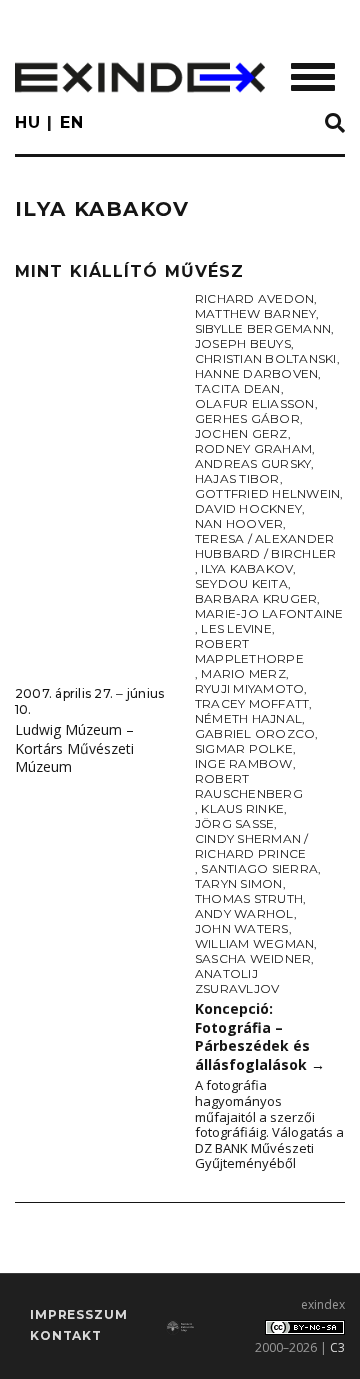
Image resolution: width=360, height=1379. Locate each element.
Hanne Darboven (256, 373)
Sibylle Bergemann (263, 328)
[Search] (335, 124)
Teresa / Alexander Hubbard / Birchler (265, 546)
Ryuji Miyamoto (249, 688)
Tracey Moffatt (252, 703)
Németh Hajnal (248, 718)
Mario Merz (243, 673)
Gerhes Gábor (247, 418)
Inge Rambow (244, 763)
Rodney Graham (253, 448)
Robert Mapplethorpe (249, 651)
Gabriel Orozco (255, 733)
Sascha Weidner (253, 958)
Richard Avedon (254, 298)
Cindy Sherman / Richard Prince (252, 846)
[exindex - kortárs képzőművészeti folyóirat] (140, 77)
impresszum (78, 1314)
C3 (337, 1347)
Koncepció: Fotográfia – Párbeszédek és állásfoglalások (260, 1036)
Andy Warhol (244, 913)
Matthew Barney (255, 313)
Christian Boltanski (266, 358)
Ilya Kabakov (247, 568)
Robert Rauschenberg (249, 786)
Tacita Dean (238, 388)
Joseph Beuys (243, 343)
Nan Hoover (239, 523)
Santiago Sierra (259, 868)
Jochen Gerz (241, 433)
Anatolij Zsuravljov (237, 981)
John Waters (242, 928)
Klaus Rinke (242, 808)
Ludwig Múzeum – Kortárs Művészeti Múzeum (74, 748)
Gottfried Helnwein (267, 493)
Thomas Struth (249, 898)
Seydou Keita (241, 583)
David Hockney (248, 508)
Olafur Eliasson (255, 403)
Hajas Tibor (237, 478)
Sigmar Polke (244, 748)
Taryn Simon (239, 883)
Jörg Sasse (234, 823)
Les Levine (236, 628)
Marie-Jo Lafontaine (269, 613)
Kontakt (66, 1335)
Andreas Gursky (253, 463)
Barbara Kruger (256, 598)
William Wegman (254, 943)
